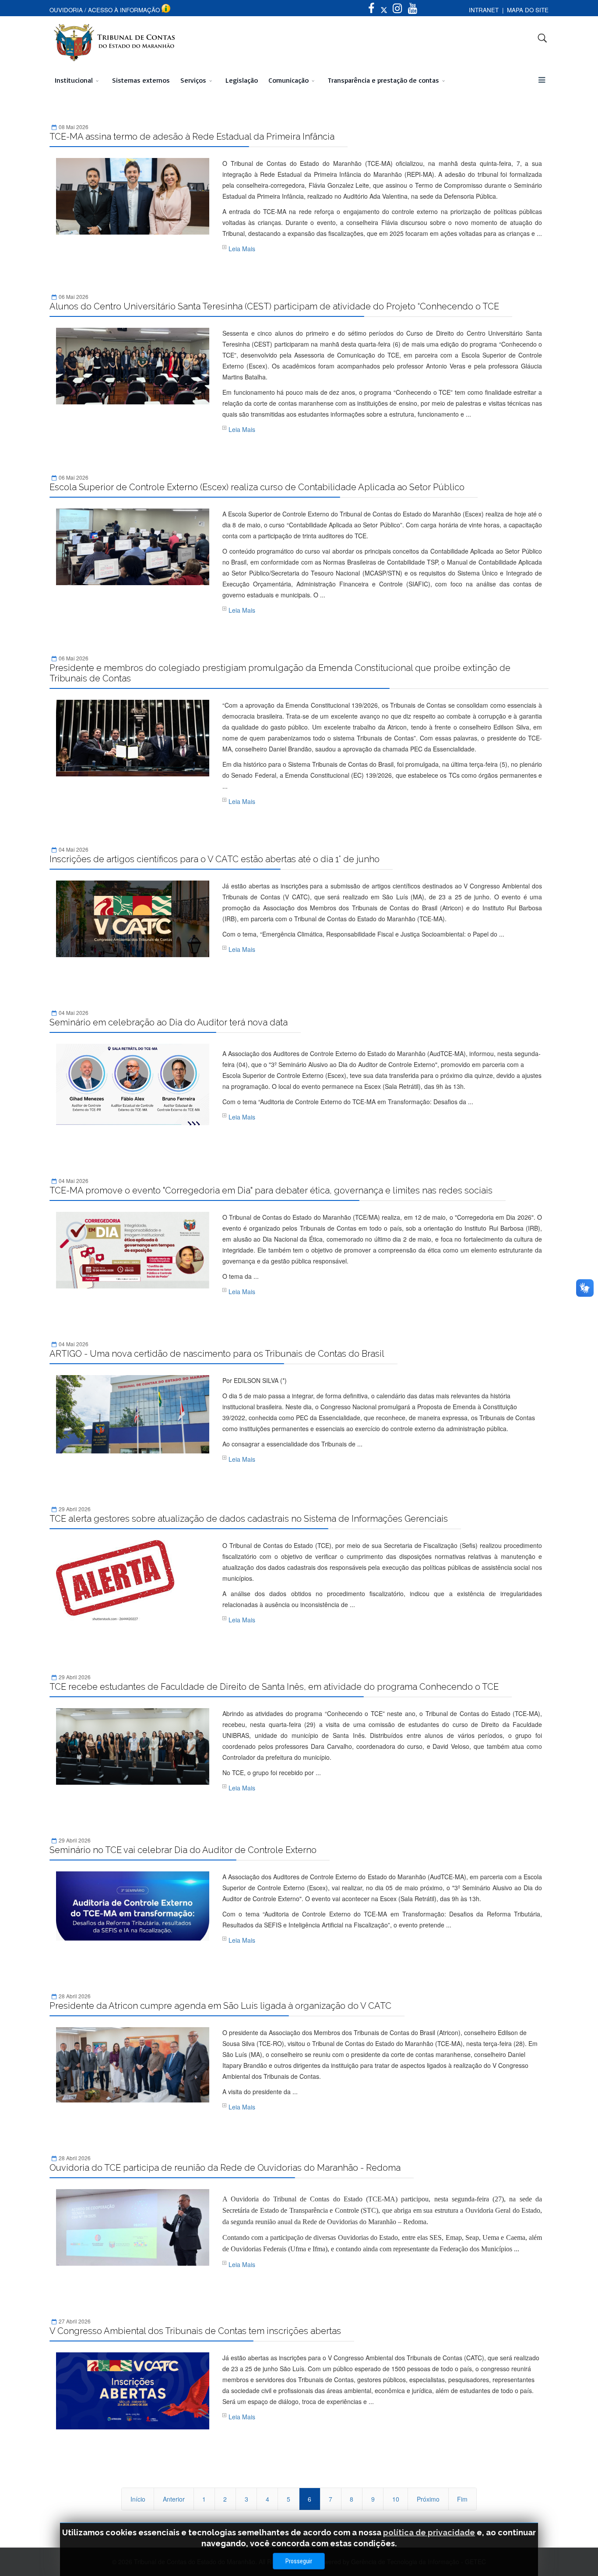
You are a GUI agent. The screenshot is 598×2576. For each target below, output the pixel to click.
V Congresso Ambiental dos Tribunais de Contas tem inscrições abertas (195, 2331)
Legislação (242, 80)
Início (138, 2499)
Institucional (74, 80)
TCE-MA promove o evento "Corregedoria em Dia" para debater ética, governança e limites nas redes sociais (271, 1190)
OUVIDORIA (66, 10)
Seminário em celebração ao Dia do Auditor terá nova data (169, 1022)
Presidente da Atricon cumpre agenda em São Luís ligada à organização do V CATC (220, 2006)
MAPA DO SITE (528, 10)
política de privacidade (429, 2532)
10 (396, 2499)
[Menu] (542, 80)
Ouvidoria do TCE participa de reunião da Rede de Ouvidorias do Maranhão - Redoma (225, 2168)
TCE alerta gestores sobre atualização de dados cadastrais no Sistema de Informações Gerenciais (249, 1519)
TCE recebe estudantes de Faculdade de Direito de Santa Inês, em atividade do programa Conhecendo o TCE (274, 1687)
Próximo (428, 2499)
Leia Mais (242, 249)
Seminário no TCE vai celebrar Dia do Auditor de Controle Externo (183, 1850)
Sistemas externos (141, 80)
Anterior (174, 2499)
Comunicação (288, 80)
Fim (462, 2499)
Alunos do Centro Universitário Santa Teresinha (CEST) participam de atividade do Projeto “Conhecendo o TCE (274, 306)
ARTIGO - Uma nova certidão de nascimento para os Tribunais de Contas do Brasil (217, 1354)
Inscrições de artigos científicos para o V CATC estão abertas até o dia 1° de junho (215, 859)
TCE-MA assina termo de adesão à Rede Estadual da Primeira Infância (192, 137)
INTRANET (484, 10)
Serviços (193, 80)
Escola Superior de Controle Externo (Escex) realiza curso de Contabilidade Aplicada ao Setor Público (257, 487)
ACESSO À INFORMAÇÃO (124, 10)
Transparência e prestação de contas (383, 80)
